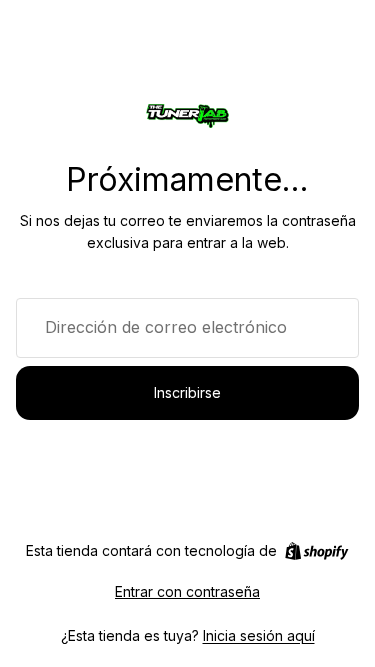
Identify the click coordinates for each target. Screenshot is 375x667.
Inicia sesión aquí (259, 635)
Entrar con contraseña (187, 591)
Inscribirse (187, 392)
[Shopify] (316, 551)
